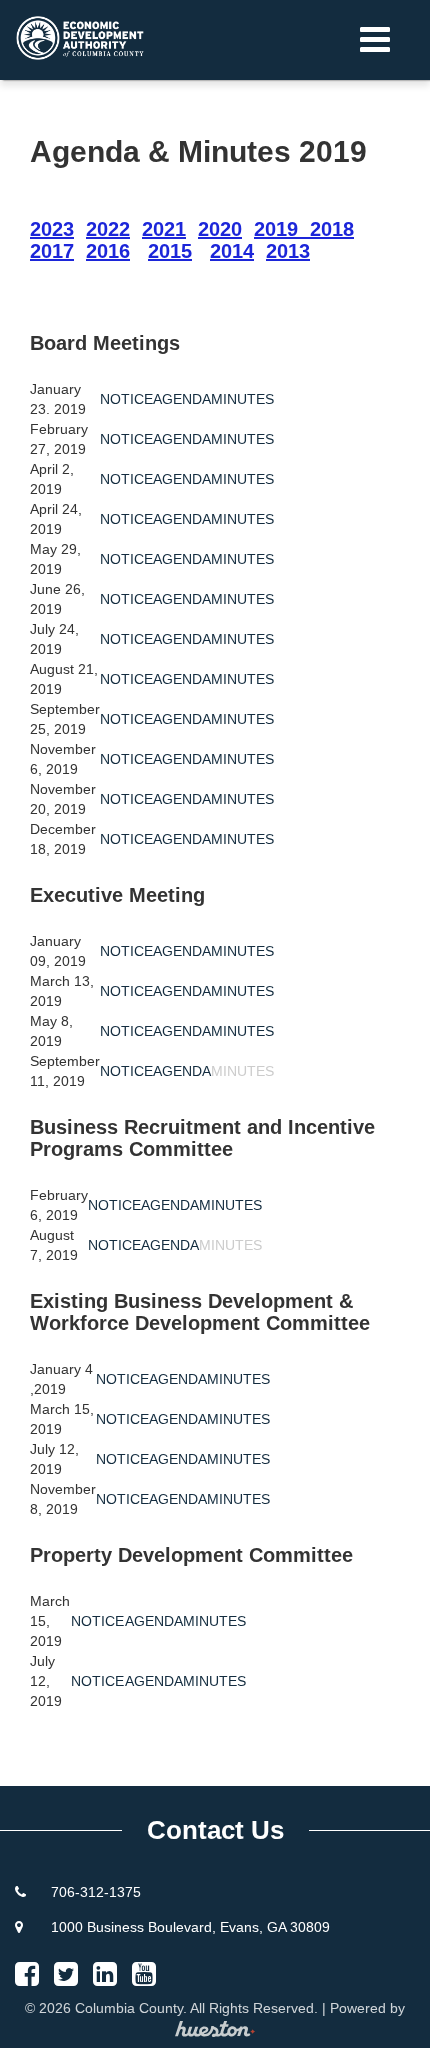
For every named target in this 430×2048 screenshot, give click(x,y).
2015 (170, 251)
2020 (220, 229)
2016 (108, 251)
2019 (276, 229)
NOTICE (126, 399)
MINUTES (242, 399)
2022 (108, 229)
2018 (332, 229)
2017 (52, 251)
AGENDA (182, 399)
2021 (164, 229)
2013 (288, 251)
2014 (232, 251)
